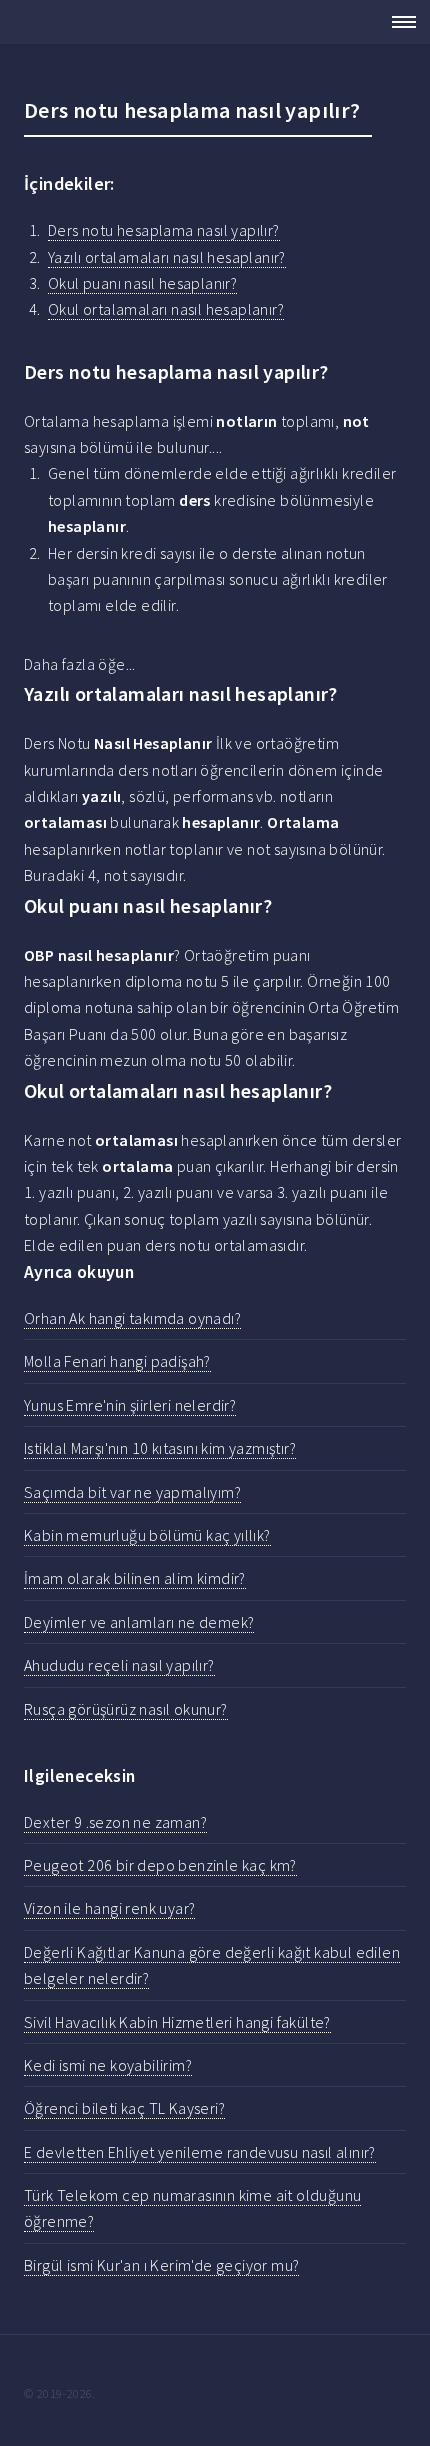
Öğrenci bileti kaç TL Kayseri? (124, 2108)
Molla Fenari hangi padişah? (117, 1361)
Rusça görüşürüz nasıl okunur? (126, 1709)
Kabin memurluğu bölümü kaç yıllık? (147, 1535)
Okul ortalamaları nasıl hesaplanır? (166, 309)
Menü (398, 22)
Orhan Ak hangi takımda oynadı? (132, 1318)
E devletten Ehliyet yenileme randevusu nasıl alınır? (200, 2152)
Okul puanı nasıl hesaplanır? (142, 283)
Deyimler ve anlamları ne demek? (139, 1622)
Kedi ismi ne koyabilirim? (108, 2065)
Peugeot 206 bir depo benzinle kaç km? (160, 1865)
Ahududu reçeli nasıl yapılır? (119, 1665)
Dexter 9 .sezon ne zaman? (115, 1822)
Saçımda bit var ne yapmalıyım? (132, 1492)
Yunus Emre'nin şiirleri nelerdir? (130, 1405)
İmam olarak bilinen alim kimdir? (135, 1578)
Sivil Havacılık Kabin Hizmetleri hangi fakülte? (177, 2022)
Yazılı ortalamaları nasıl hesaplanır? (167, 257)
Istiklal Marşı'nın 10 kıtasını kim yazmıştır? (160, 1448)
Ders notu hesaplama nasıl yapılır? (164, 230)
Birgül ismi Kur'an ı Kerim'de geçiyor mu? (161, 2265)
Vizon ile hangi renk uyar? (109, 1908)
